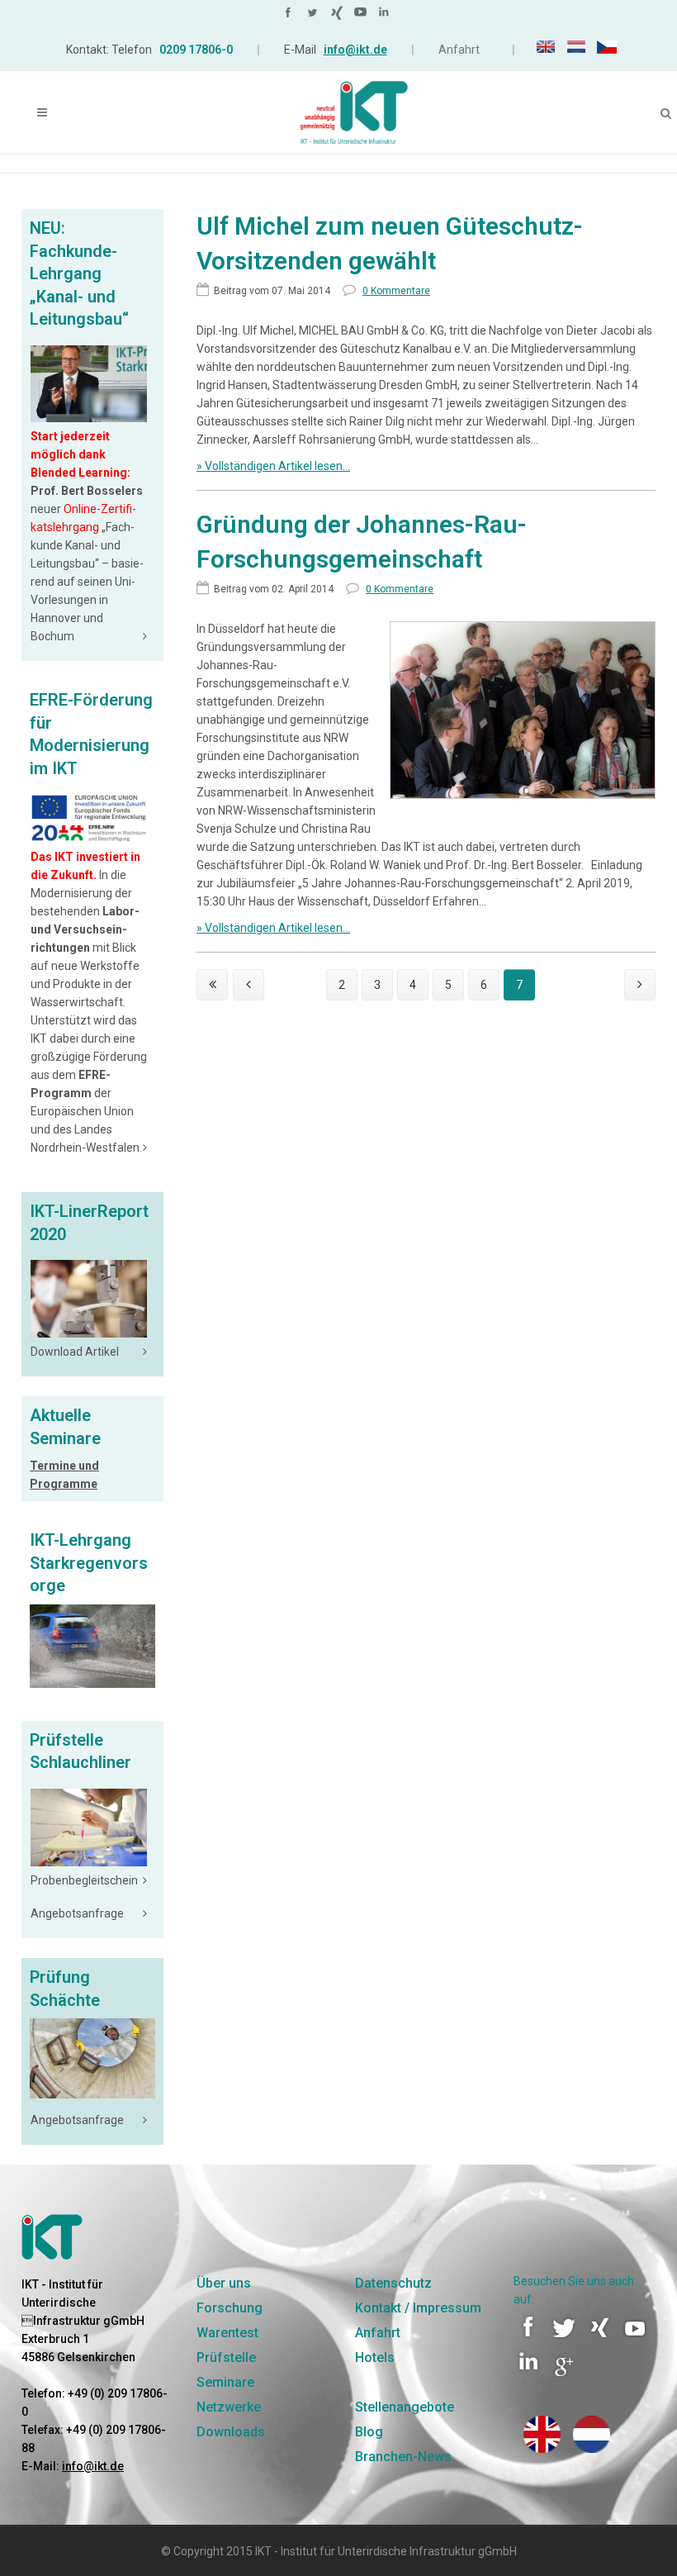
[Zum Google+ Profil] (564, 2374)
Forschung (230, 2308)
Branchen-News (403, 2457)
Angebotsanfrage (77, 1913)
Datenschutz (393, 2283)
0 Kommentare (400, 589)
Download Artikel (75, 1352)
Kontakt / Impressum (418, 2308)
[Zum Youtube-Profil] (637, 2339)
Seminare (225, 2382)
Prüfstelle (226, 2357)
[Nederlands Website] (592, 2449)
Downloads (231, 2432)
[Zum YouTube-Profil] (362, 16)
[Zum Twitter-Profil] (315, 16)
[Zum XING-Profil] (338, 16)
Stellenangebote (405, 2407)
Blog (369, 2432)
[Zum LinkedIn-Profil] (386, 16)
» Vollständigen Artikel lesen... (273, 466)
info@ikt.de (355, 50)
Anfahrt (459, 50)
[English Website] (542, 2449)
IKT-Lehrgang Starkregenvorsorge (89, 1563)
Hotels (375, 2357)
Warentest (227, 2333)
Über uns (224, 2283)
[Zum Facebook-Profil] (291, 16)
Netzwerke (229, 2407)
